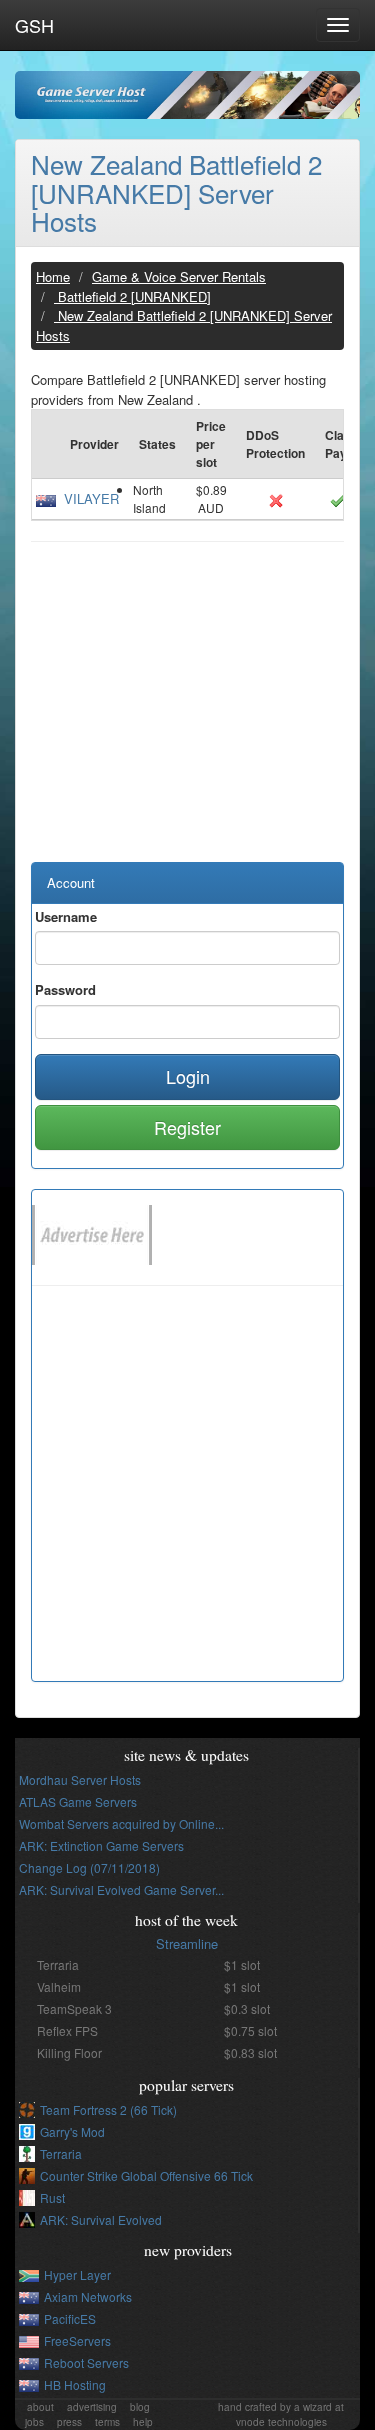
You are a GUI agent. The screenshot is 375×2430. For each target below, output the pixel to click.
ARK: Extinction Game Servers (101, 1845)
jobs (34, 2422)
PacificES (70, 2318)
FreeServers (77, 2340)
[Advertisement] (187, 712)
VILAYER (91, 498)
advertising (92, 2407)
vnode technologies (281, 2422)
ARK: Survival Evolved (101, 2219)
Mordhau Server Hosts (80, 1779)
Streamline (187, 1943)
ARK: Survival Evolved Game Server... (121, 1889)
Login (188, 1076)
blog (140, 2407)
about (40, 2407)
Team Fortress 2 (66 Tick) (108, 2109)
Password (65, 989)
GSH (34, 25)
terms (107, 2422)
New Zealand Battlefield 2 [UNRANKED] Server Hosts (176, 192)
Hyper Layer (77, 2274)
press (69, 2422)
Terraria (61, 2153)
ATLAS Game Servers (78, 1801)
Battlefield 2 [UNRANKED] (132, 296)
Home (53, 276)
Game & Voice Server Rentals (179, 276)
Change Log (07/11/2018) (89, 1867)
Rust (52, 2197)
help (143, 2422)
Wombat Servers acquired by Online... (121, 1823)
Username (66, 916)
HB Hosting (75, 2384)
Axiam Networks (88, 2296)
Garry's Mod (72, 2131)
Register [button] (187, 1127)
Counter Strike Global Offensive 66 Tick (146, 2175)
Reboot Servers (86, 2362)
